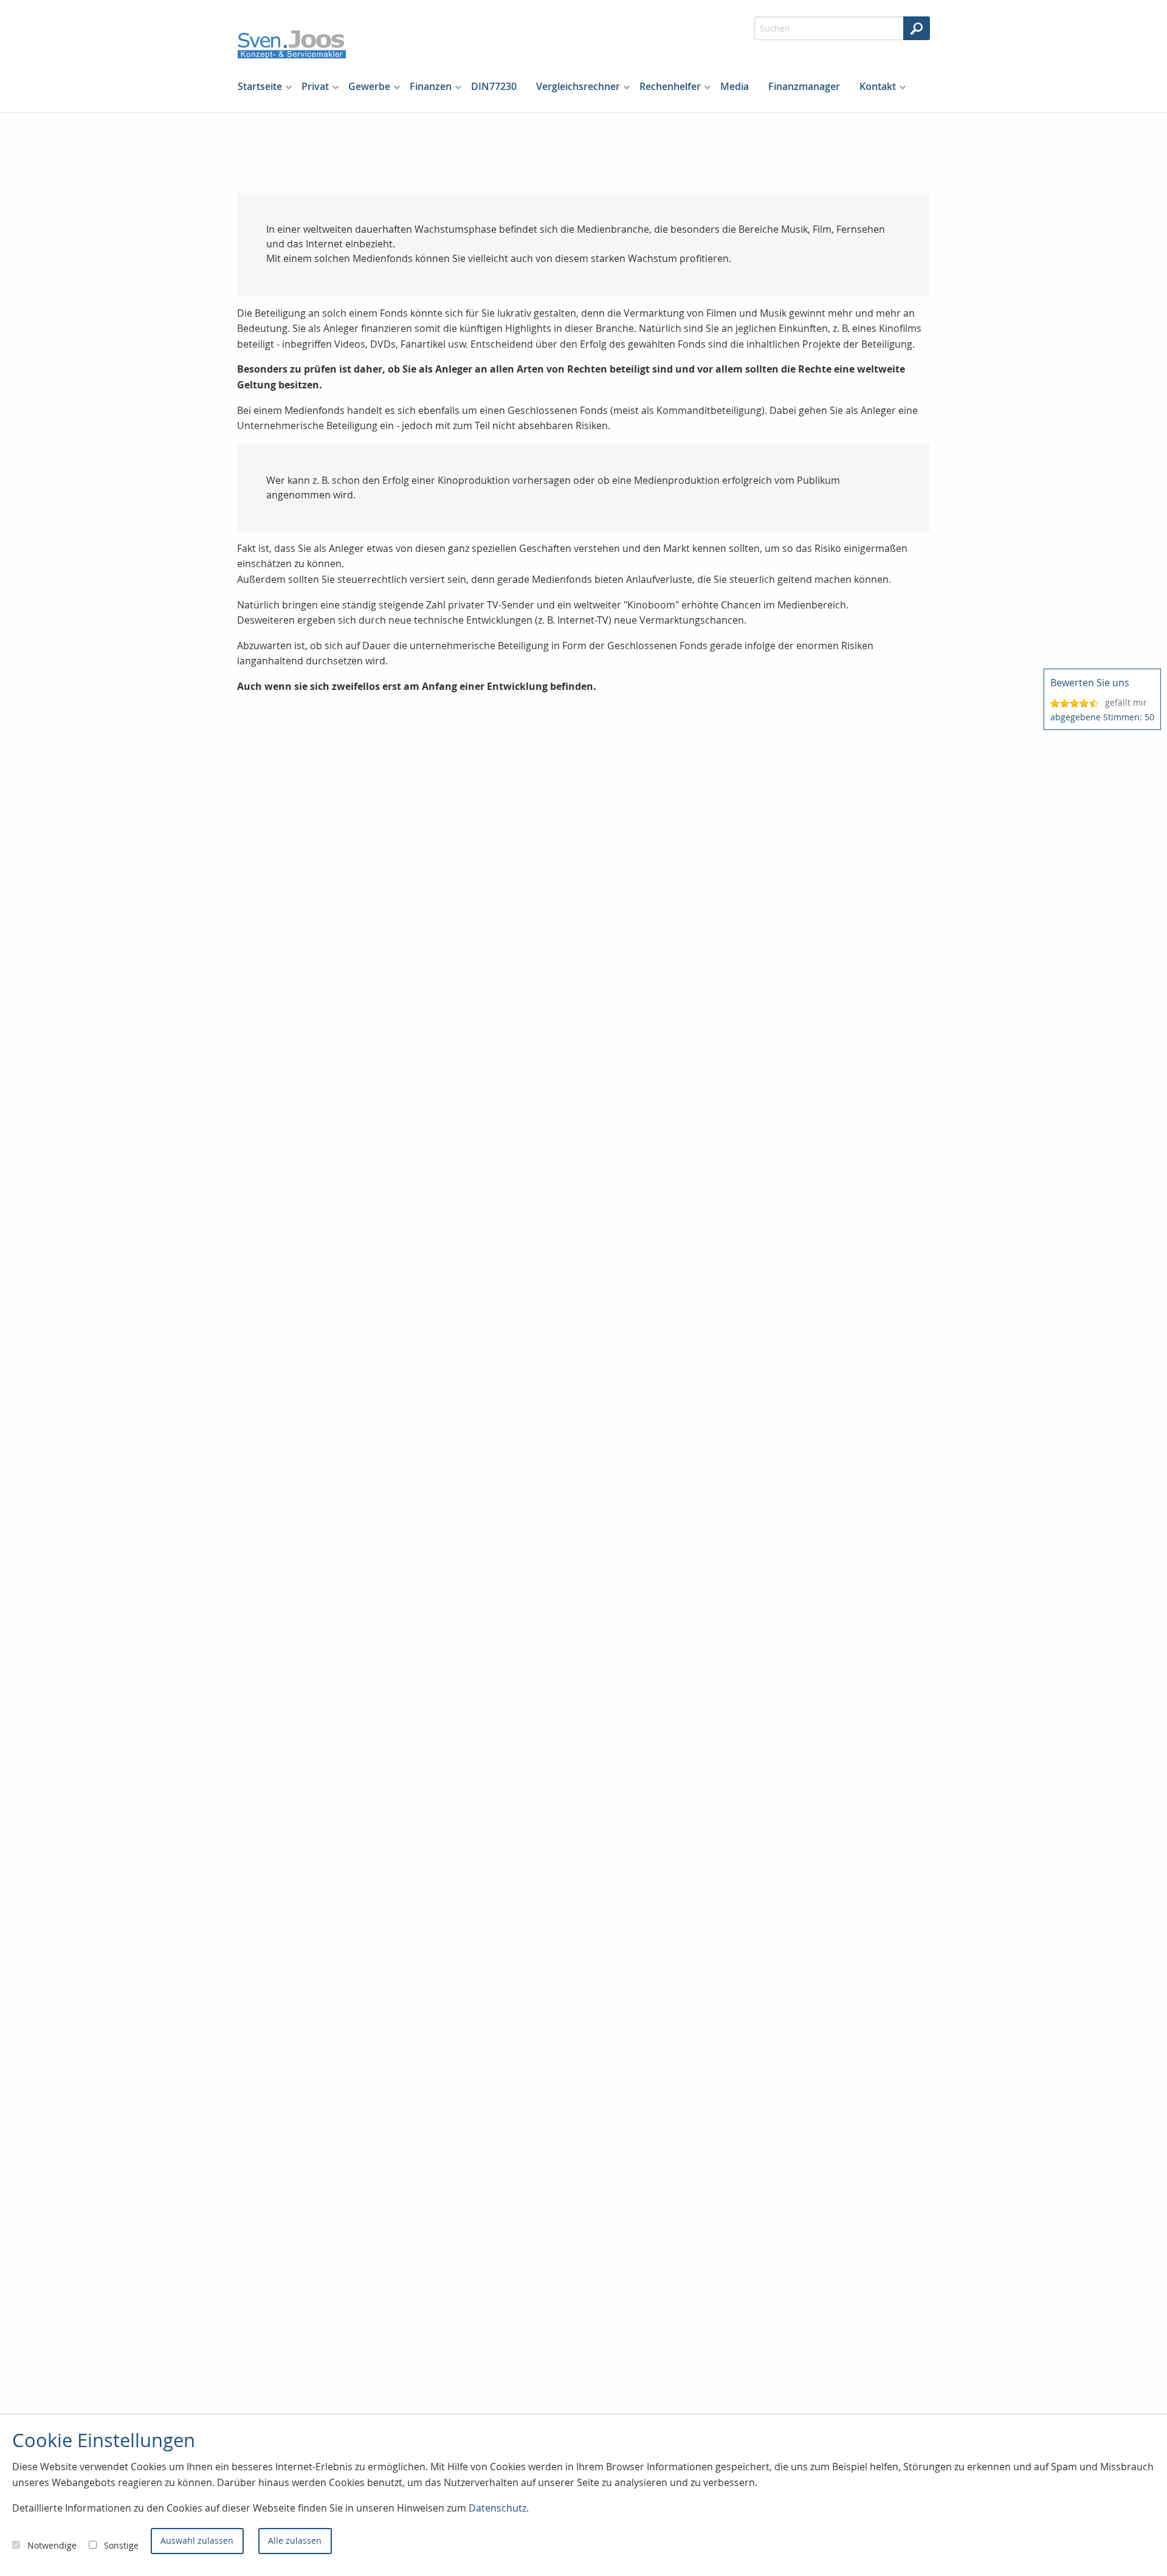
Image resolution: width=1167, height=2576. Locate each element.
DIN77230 (494, 86)
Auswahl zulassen (197, 2540)
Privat (315, 86)
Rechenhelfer (670, 86)
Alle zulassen (295, 2540)
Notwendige (52, 2545)
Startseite (260, 86)
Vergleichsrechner (578, 86)
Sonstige (121, 2545)
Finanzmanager (804, 86)
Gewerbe (369, 86)
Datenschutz (497, 2508)
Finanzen (431, 86)
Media (735, 86)
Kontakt (878, 86)
